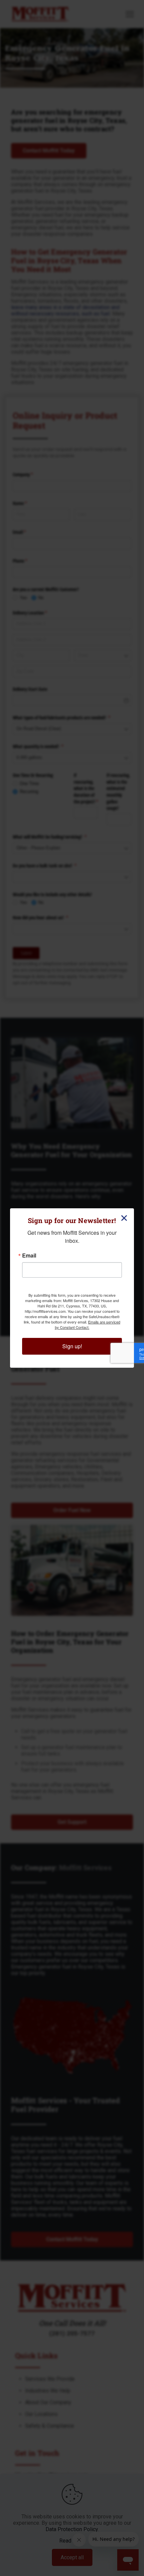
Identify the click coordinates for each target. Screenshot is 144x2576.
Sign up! (72, 1346)
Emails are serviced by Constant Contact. (88, 1325)
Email (29, 1256)
